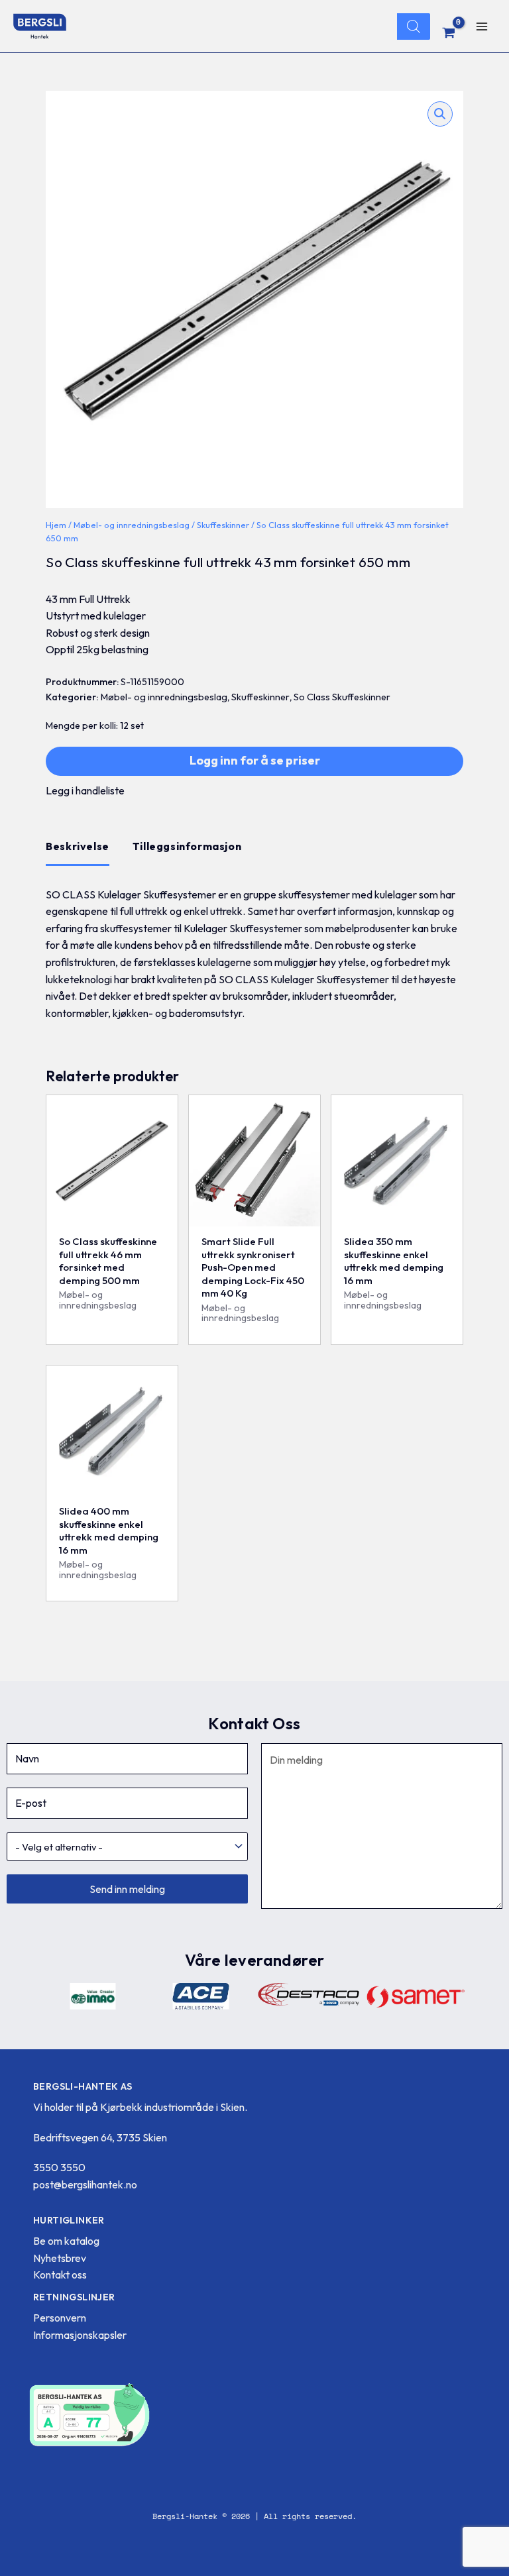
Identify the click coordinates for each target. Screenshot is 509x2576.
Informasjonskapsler (80, 2335)
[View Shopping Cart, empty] (449, 32)
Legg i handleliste (85, 790)
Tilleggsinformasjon (187, 846)
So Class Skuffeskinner (342, 697)
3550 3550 (59, 2167)
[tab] (78, 847)
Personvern (60, 2318)
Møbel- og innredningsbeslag (132, 525)
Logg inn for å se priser (255, 760)
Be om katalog (66, 2241)
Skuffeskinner (223, 525)
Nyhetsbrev (60, 2258)
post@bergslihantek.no (85, 2184)
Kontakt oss (60, 2275)
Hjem (56, 525)
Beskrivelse (78, 846)
